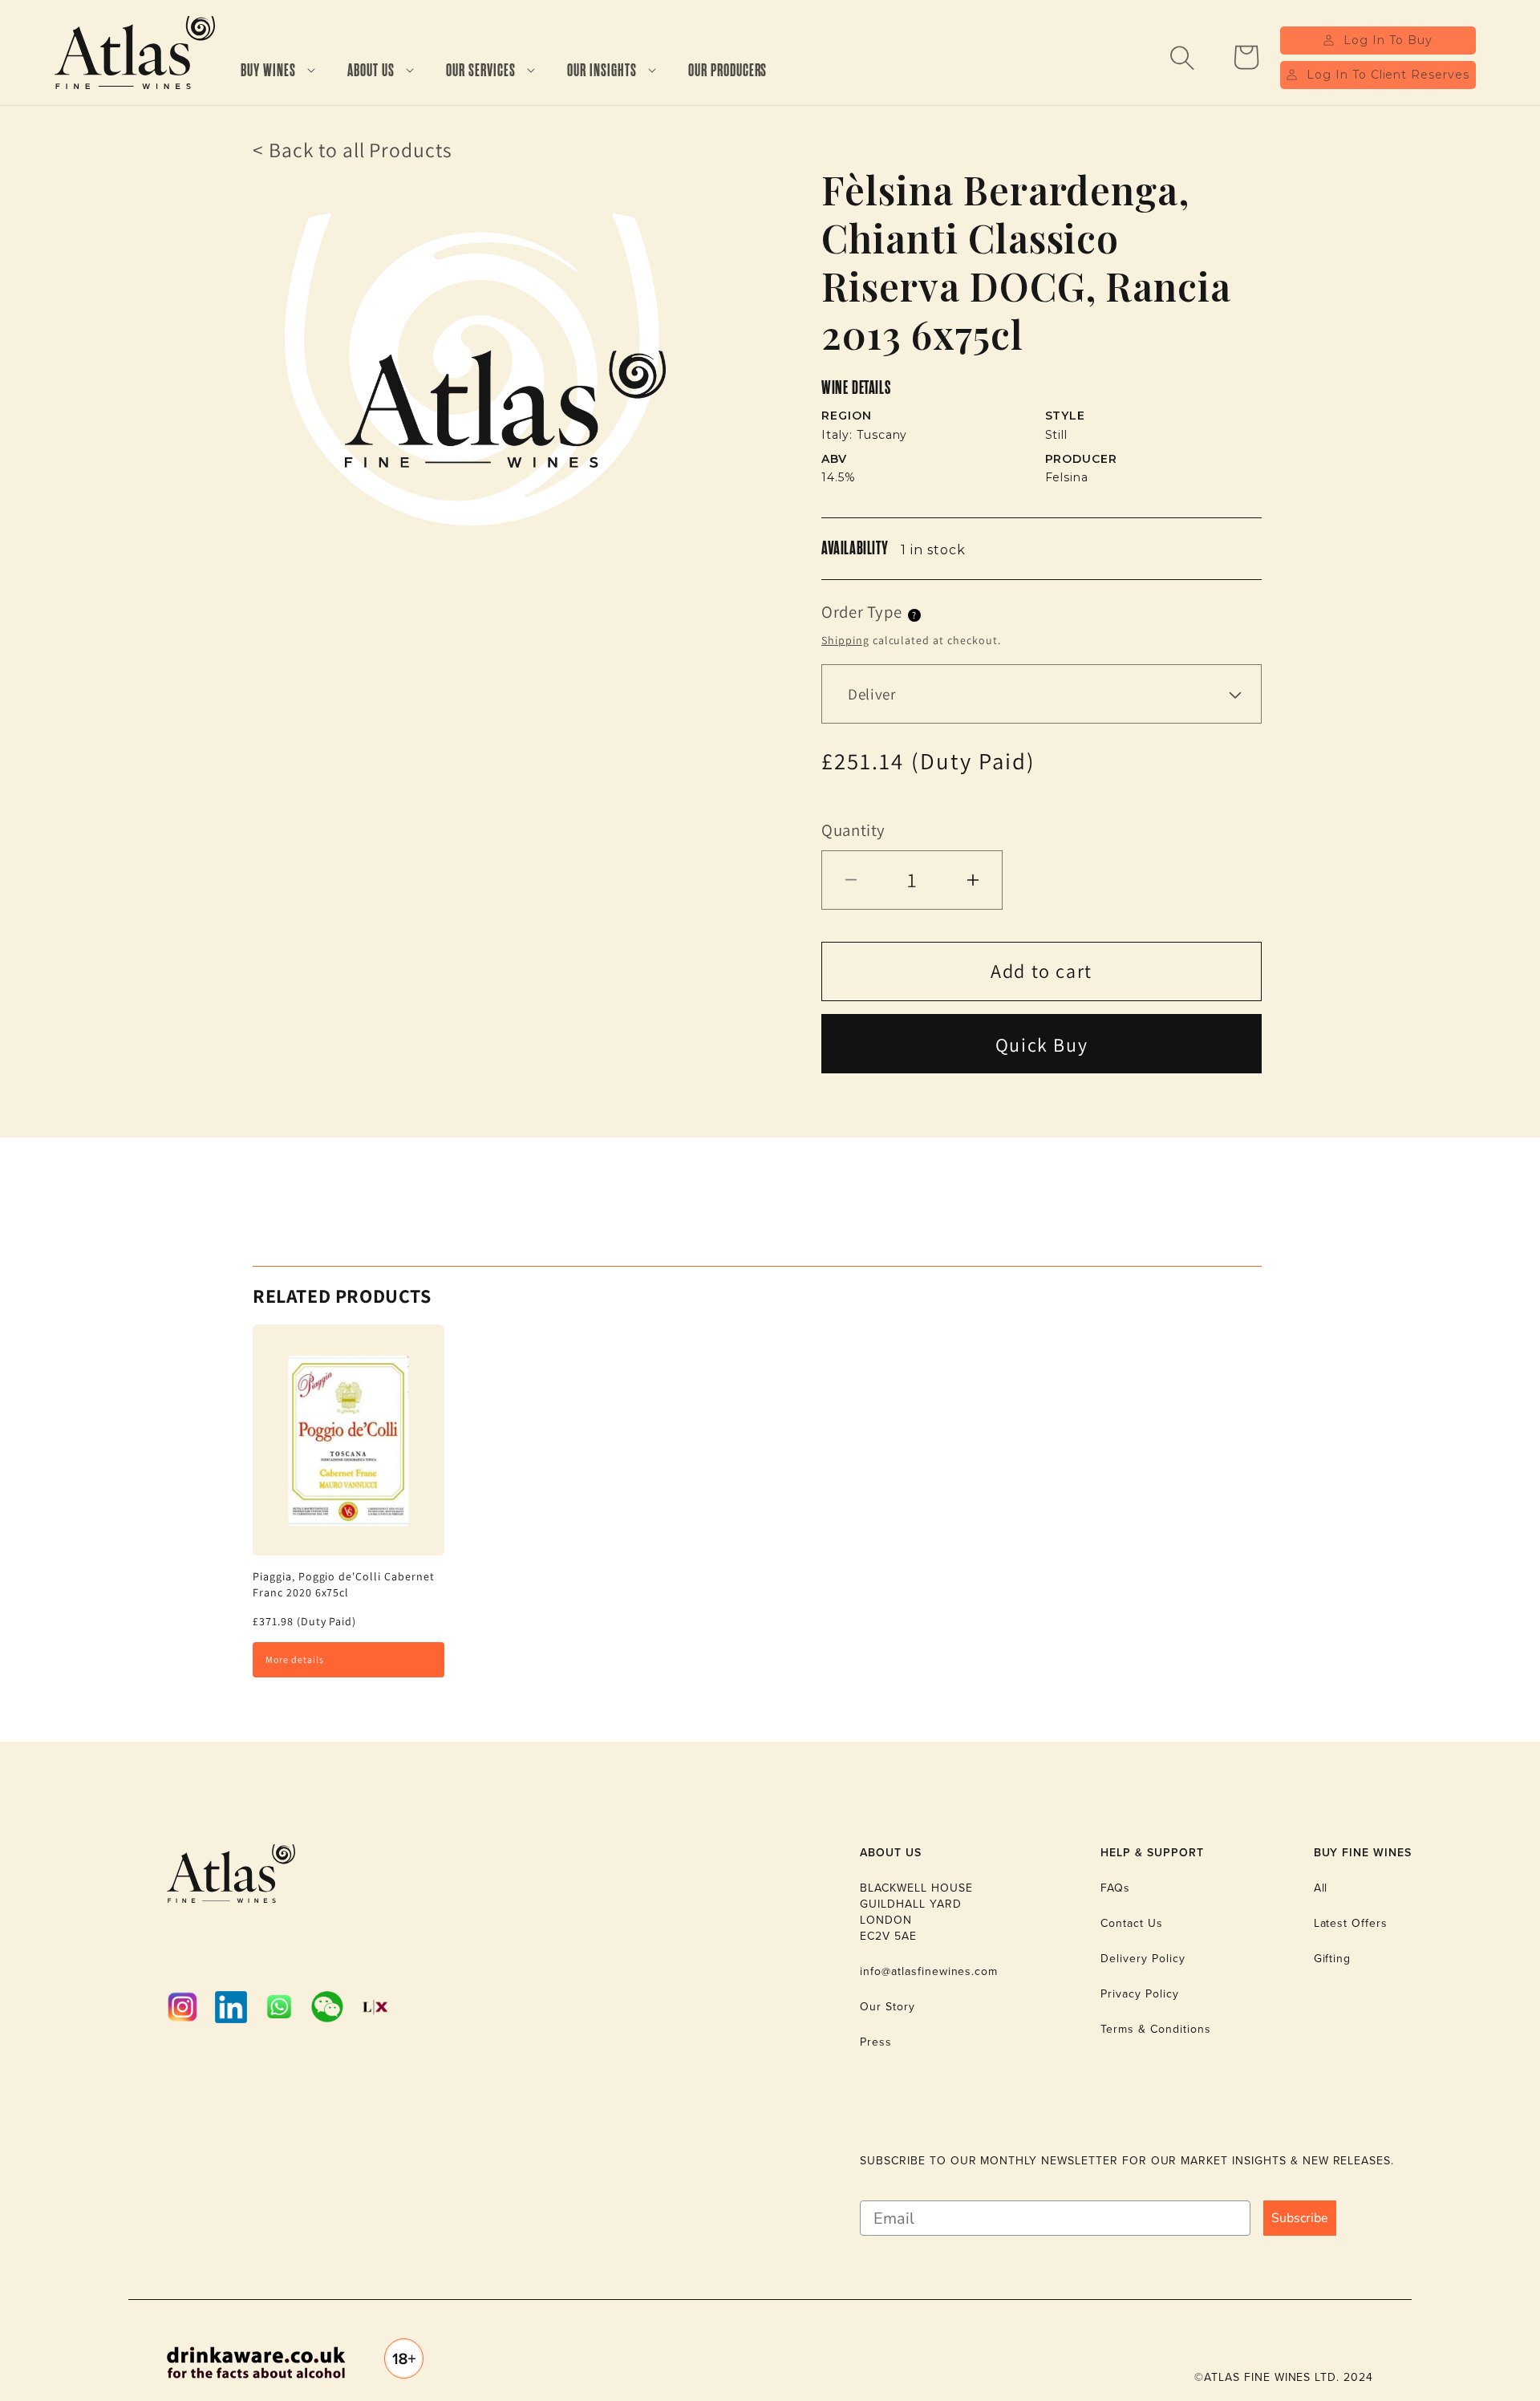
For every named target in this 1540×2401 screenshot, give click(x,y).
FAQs (1115, 1888)
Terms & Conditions (1155, 2029)
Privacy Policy (1139, 1993)
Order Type (861, 612)
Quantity (853, 830)
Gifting (1333, 1958)
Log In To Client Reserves (1388, 75)
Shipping (845, 640)
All (1321, 1888)
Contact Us (1132, 1923)
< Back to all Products (353, 150)
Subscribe (1300, 2218)
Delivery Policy (1143, 1958)
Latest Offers (1351, 1923)
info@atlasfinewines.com (929, 1971)
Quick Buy (1042, 1044)
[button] (278, 71)
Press (876, 2042)
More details (295, 1659)
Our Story (888, 2006)
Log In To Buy (1388, 40)
